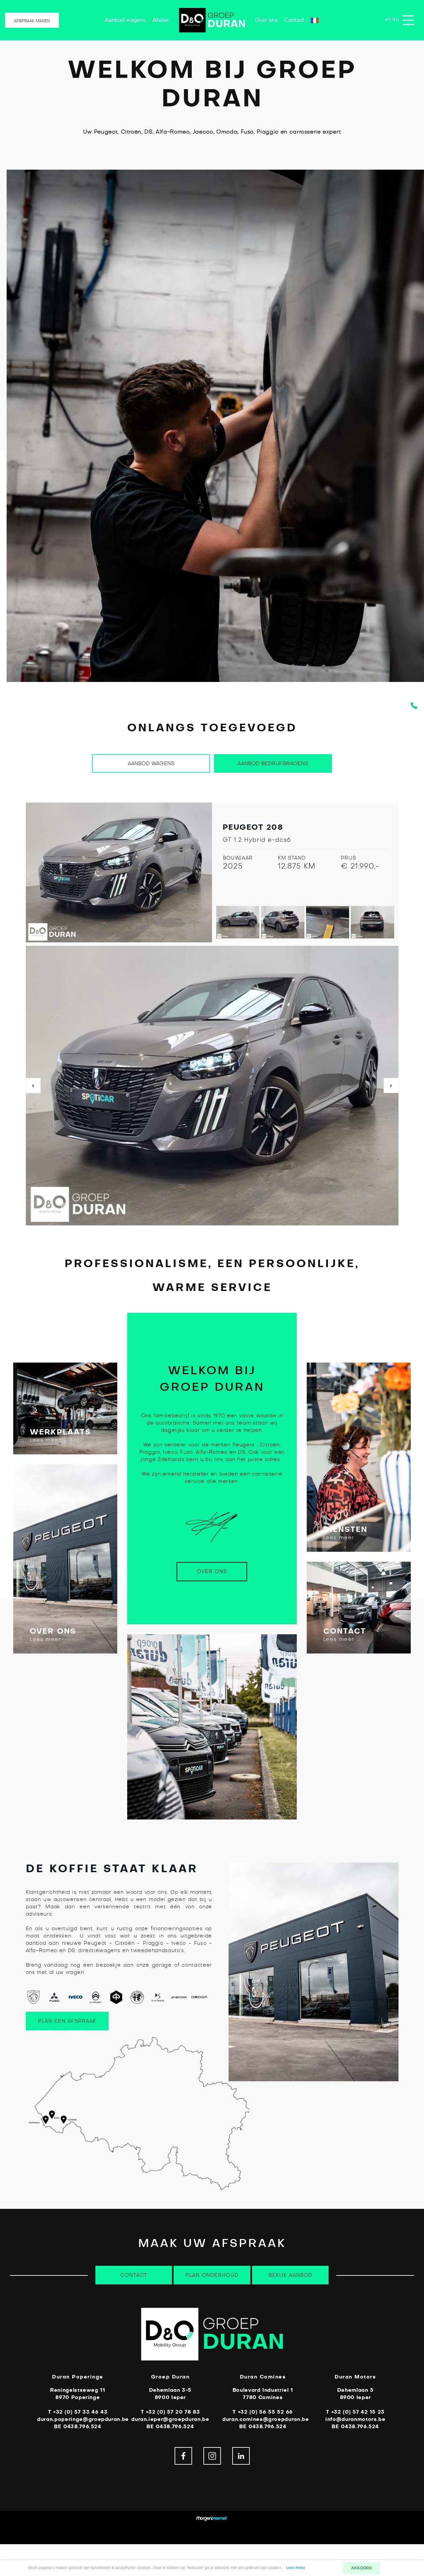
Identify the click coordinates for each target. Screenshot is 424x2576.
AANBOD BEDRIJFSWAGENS (273, 764)
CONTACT (134, 2275)
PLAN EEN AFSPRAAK (67, 2021)
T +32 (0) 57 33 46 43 (78, 2412)
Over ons (266, 20)
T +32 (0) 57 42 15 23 (355, 2412)
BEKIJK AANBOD (291, 2275)
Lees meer (45, 1440)
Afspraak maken (32, 21)
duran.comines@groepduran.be (266, 2419)
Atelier (161, 20)
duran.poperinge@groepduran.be (83, 2419)
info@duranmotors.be (355, 2419)
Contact (294, 20)
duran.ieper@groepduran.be (170, 2419)
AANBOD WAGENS (151, 764)
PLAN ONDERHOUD (212, 2275)
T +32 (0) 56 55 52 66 (263, 2412)
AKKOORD (362, 2568)
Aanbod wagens (125, 20)
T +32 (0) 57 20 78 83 (170, 2412)
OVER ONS (212, 1571)
